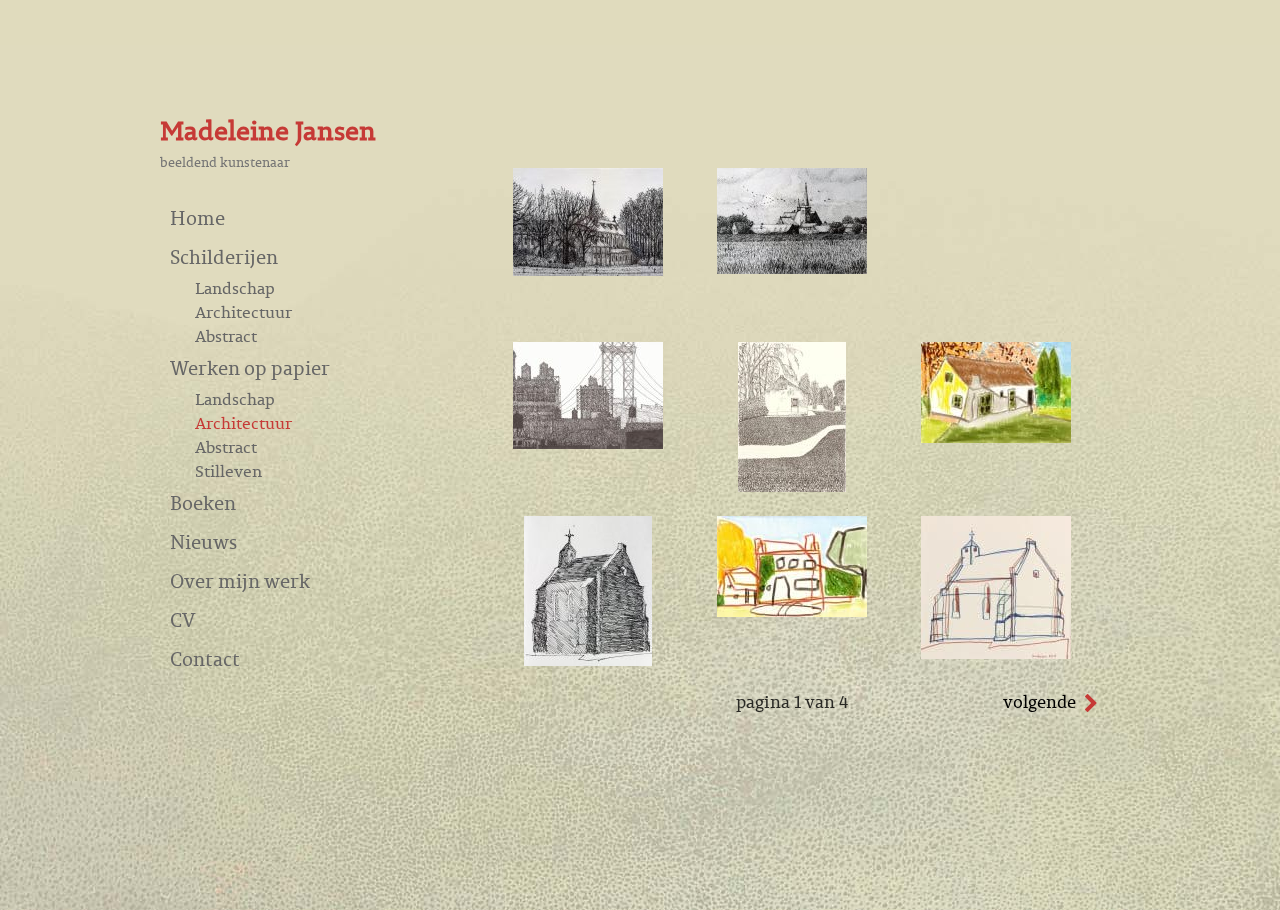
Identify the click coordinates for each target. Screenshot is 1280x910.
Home (197, 217)
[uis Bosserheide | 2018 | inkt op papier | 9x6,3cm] (792, 611)
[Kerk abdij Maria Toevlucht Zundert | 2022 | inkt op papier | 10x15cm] (588, 270)
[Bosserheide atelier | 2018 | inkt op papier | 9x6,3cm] (996, 437)
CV (182, 619)
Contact (205, 658)
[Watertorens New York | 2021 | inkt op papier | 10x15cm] (588, 443)
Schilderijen (224, 256)
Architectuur (243, 312)
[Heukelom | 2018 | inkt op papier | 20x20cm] (996, 653)
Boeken (203, 502)
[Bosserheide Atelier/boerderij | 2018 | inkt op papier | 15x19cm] (792, 486)
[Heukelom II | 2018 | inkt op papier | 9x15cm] (588, 660)
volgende (1039, 702)
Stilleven (228, 471)
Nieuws (203, 541)
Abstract (226, 336)
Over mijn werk (240, 580)
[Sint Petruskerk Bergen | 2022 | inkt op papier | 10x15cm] (792, 268)
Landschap (235, 288)
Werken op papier (250, 367)
